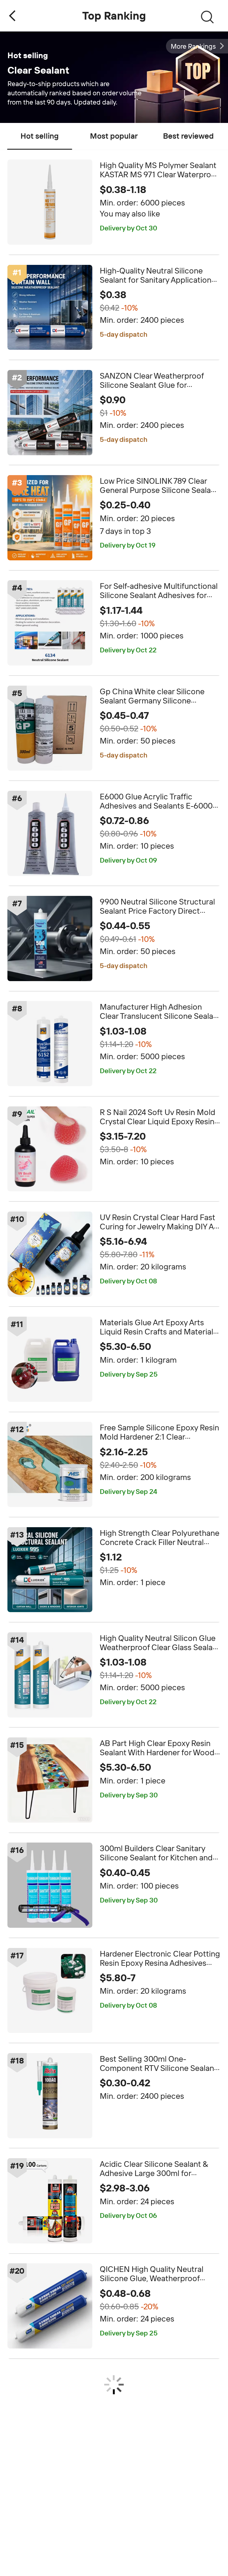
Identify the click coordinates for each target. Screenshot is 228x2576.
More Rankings (193, 46)
